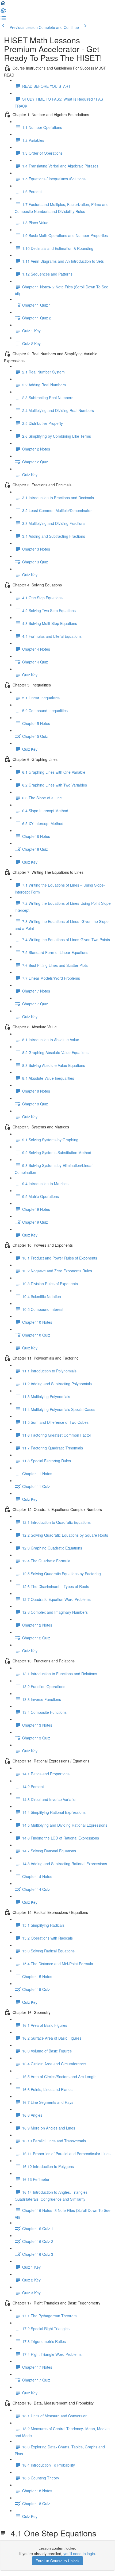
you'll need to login (79, 2554)
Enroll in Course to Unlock (57, 2561)
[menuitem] (3, 12)
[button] (3, 5)
